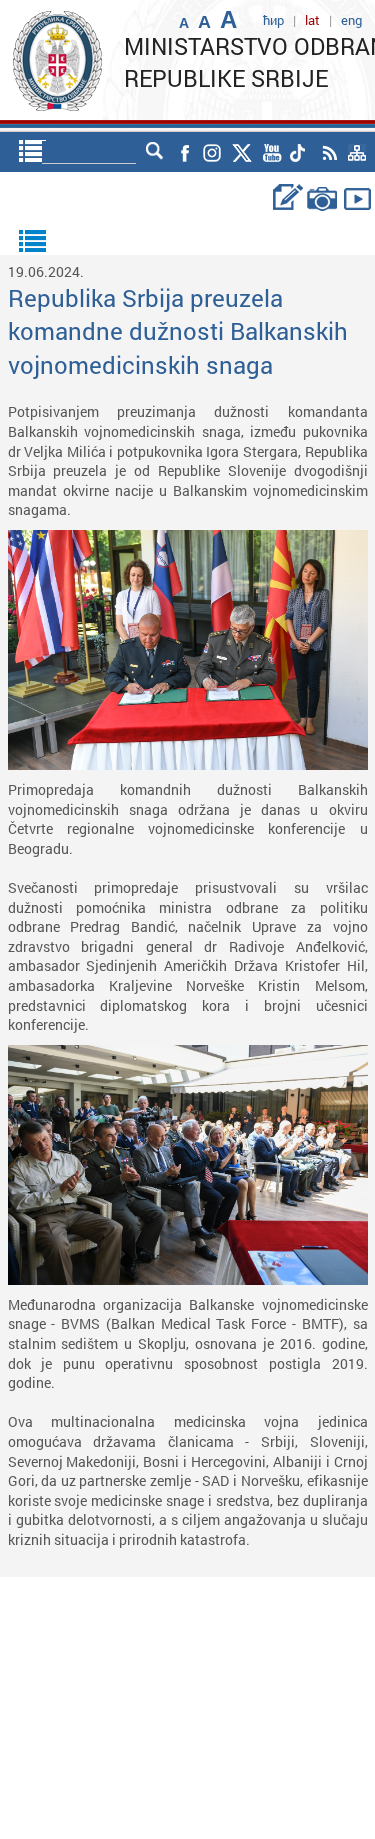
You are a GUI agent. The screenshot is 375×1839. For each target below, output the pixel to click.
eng (351, 20)
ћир (273, 20)
